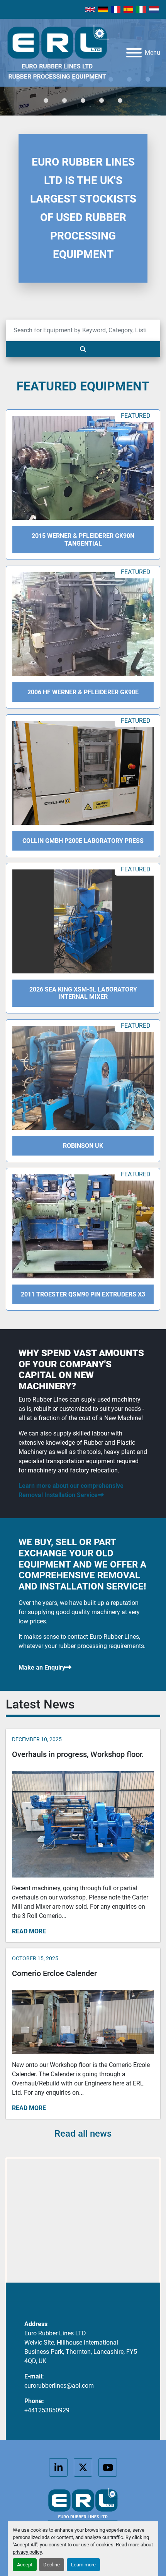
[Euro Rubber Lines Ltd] (83, 2507)
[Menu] (134, 53)
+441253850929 (47, 2410)
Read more (29, 1931)
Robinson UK (83, 1146)
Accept (25, 2565)
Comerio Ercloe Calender (54, 1973)
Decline (52, 2565)
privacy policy (27, 2552)
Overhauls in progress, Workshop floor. (78, 1754)
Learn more (83, 2565)
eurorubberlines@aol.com (59, 2386)
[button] (46, 100)
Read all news (83, 2134)
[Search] (83, 349)
